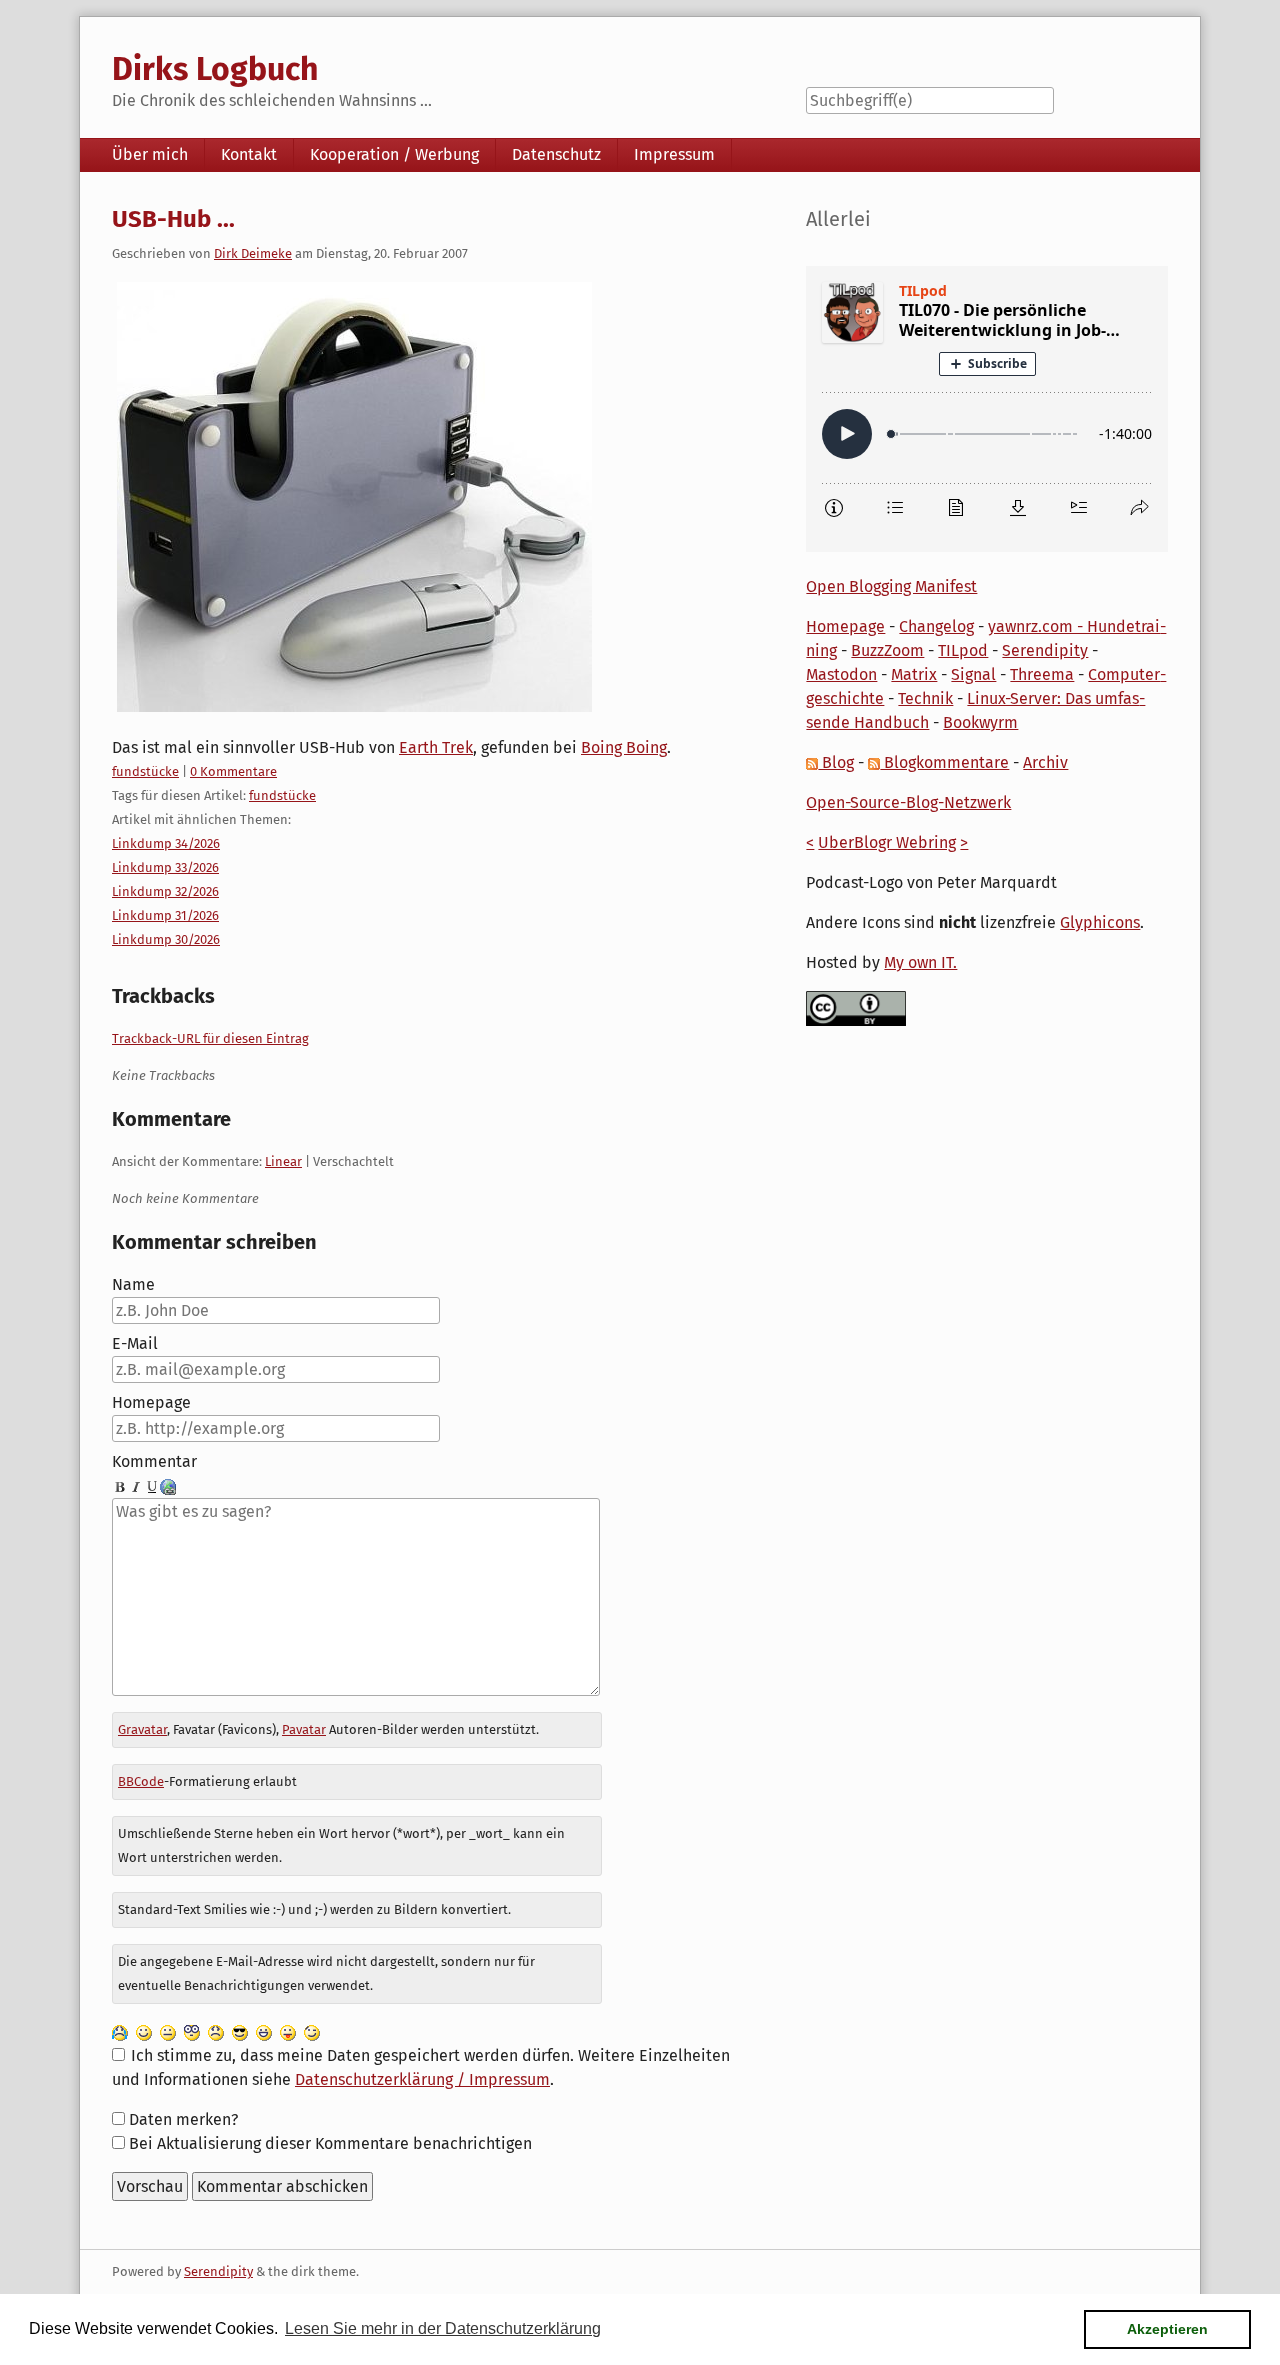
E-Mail (135, 1343)
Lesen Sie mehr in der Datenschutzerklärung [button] (443, 2328)
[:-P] (288, 2031)
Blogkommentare (944, 762)
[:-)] (144, 2031)
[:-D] (264, 2031)
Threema (1042, 674)
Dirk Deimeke (253, 253)
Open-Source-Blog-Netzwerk (908, 802)
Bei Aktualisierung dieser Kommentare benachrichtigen (330, 2143)
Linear (283, 1161)
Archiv (1045, 762)
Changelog (936, 626)
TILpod (963, 650)
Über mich (150, 154)
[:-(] (216, 2031)
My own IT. (920, 962)
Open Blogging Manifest (891, 586)
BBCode (141, 1781)
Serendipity (1045, 650)
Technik (925, 698)
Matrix (914, 674)
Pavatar (304, 1729)
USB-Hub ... (173, 219)
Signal (973, 674)
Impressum (674, 154)
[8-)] (240, 2031)
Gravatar (142, 1729)
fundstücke (145, 771)
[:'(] (120, 2031)
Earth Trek (436, 747)
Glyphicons (1100, 922)
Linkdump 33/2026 (165, 867)
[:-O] (192, 2031)
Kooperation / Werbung (394, 154)
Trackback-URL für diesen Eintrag (210, 1038)
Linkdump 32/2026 (165, 891)
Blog (836, 762)
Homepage (151, 1402)
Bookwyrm (980, 722)
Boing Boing (624, 747)
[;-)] (312, 2031)
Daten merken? (183, 2119)
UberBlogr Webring (887, 842)
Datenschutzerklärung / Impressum (422, 2079)
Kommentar (154, 1461)
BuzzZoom (887, 650)
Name (133, 1284)
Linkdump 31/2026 (165, 915)
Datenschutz (556, 154)
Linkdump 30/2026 (166, 939)
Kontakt (249, 154)
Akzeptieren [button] (1167, 2329)
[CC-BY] (856, 1007)
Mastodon (841, 674)
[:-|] (168, 2031)
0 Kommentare (233, 771)
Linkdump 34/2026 (166, 843)
